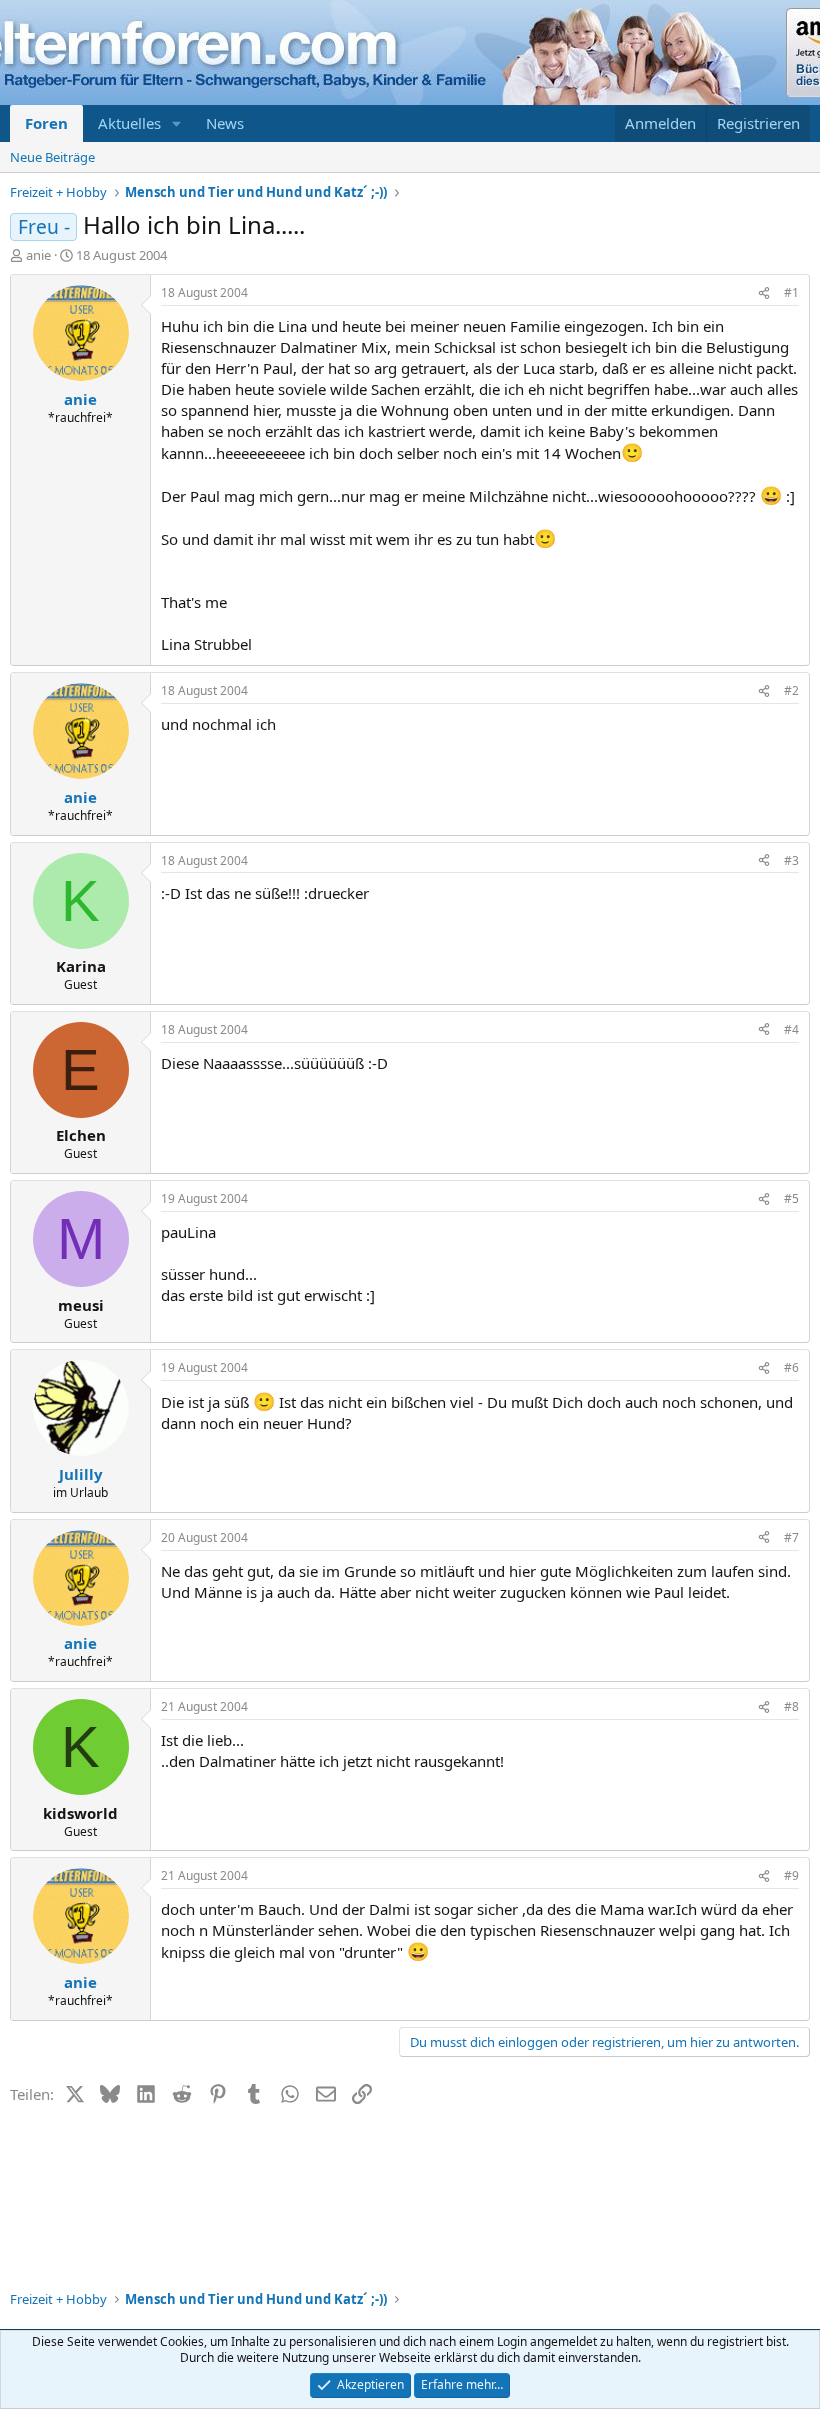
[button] (177, 123)
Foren (46, 123)
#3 (791, 860)
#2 (791, 690)
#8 (791, 1706)
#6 (791, 1367)
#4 (791, 1029)
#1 (791, 292)
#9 (791, 1875)
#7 (791, 1537)
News (225, 123)
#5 (791, 1198)
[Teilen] (764, 293)
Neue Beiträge (52, 157)
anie (38, 255)
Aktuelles (129, 123)
